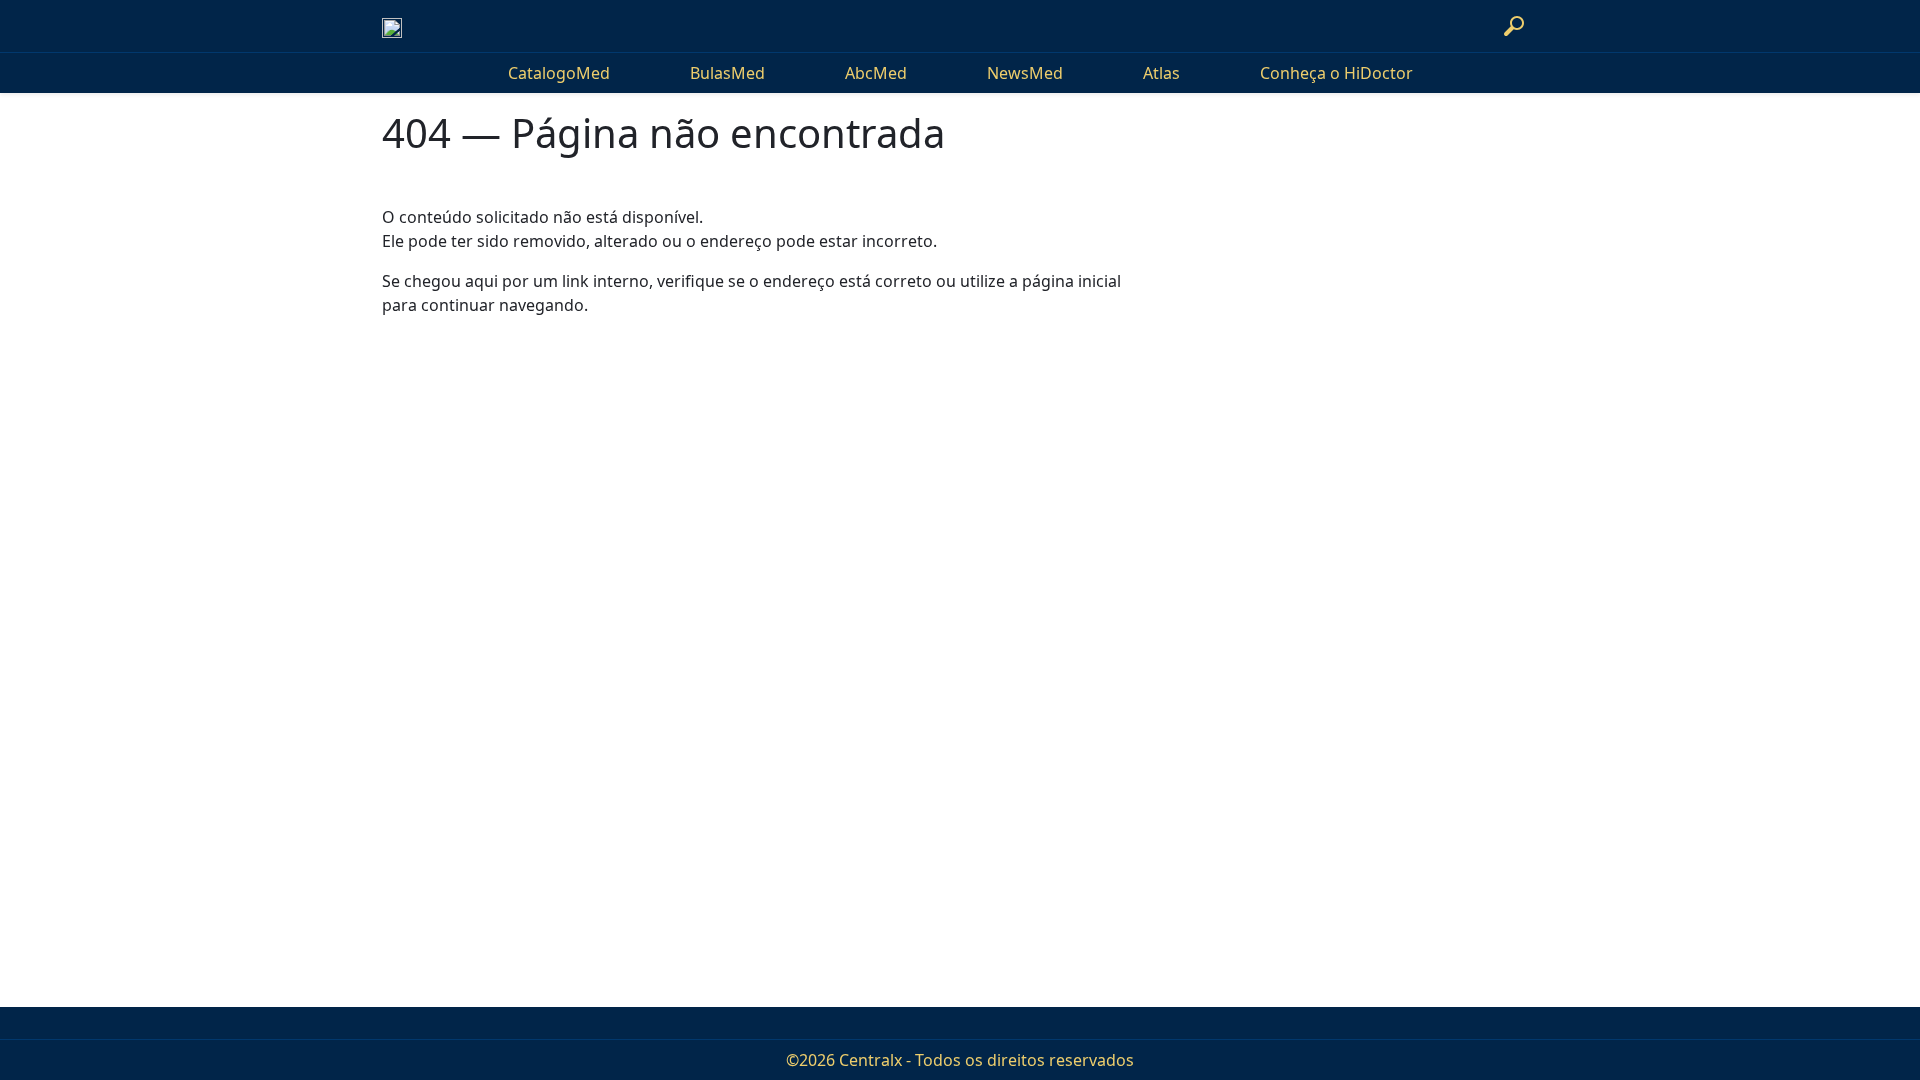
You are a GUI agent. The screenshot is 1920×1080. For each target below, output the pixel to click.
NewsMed (1025, 73)
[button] (1514, 26)
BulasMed (727, 73)
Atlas (1161, 73)
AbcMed (876, 73)
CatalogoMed (559, 73)
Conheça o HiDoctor (1336, 73)
